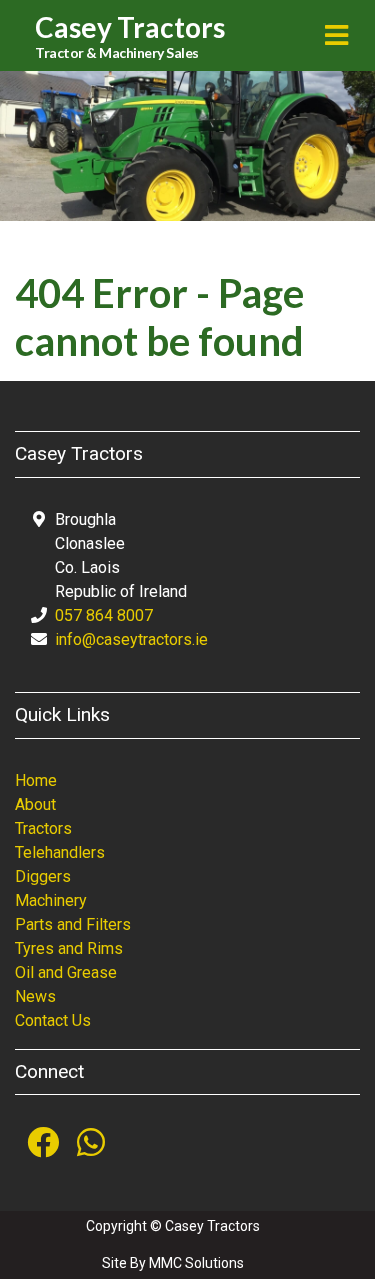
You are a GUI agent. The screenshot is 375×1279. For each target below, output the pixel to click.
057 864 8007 (104, 615)
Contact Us (53, 1020)
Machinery (51, 900)
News (35, 996)
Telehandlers (60, 852)
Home (36, 780)
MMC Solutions (196, 1263)
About (35, 804)
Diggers (43, 876)
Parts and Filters (73, 924)
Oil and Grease (66, 972)
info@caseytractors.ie (131, 639)
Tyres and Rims (69, 948)
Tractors (43, 828)
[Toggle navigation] (336, 35)
